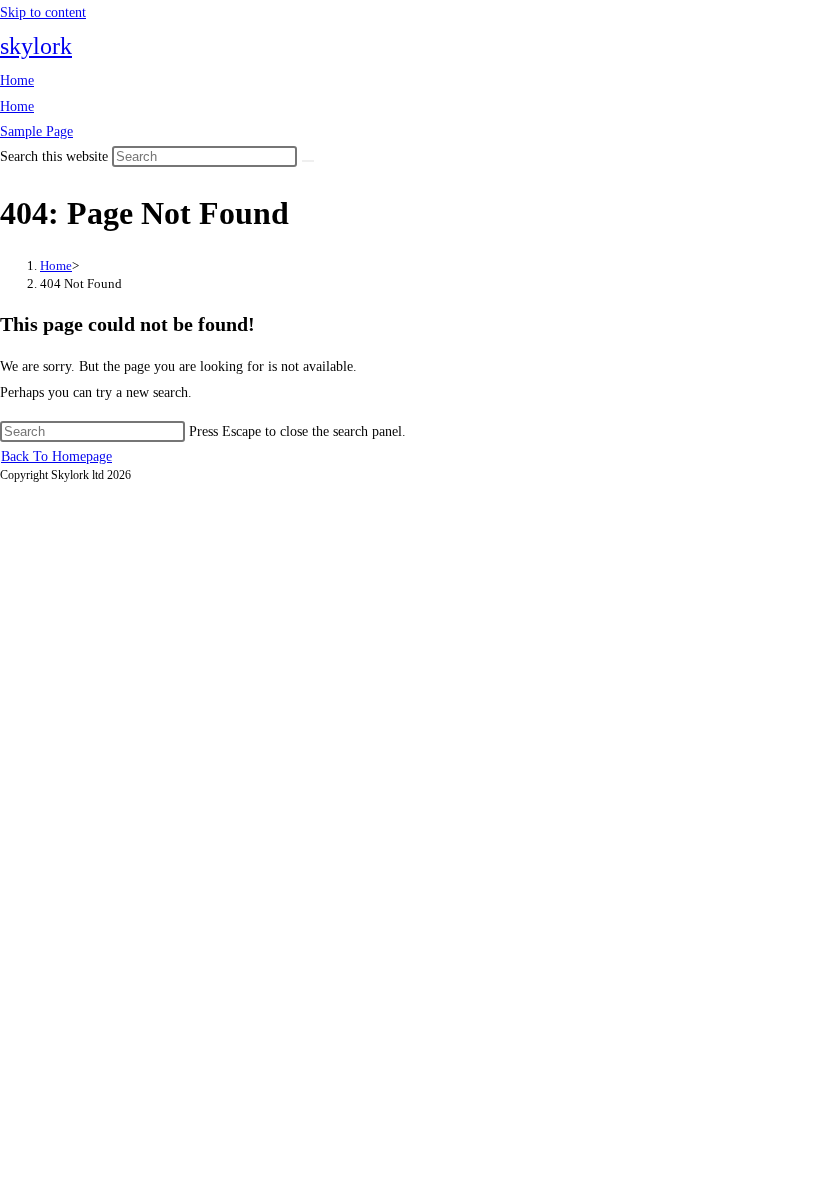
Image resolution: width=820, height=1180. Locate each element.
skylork (36, 46)
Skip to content (43, 12)
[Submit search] (308, 161)
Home (17, 80)
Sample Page (36, 131)
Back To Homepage (56, 456)
